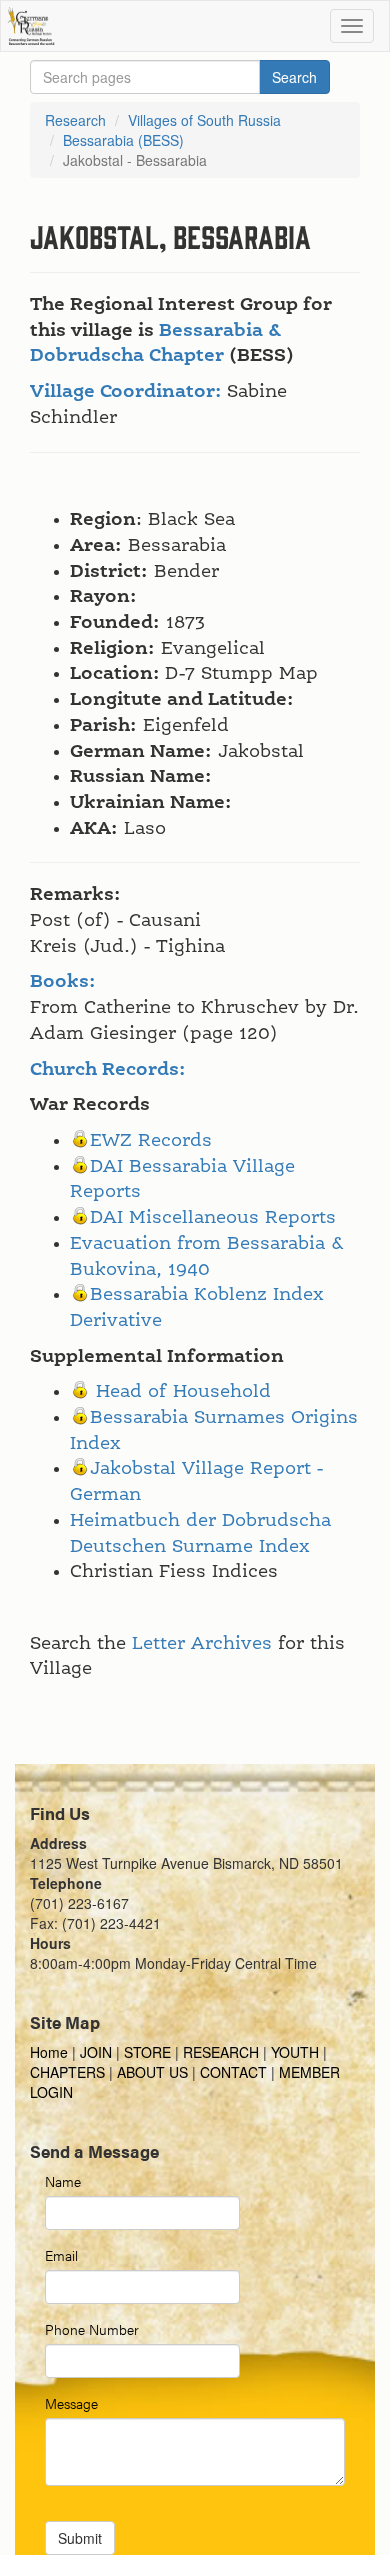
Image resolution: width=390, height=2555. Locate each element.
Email (61, 2255)
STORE (147, 2052)
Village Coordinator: (126, 392)
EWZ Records (151, 1141)
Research (75, 120)
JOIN (96, 2052)
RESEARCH (221, 2052)
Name (63, 2181)
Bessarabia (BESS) (123, 140)
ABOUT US (152, 2072)
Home (51, 2052)
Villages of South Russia (204, 120)
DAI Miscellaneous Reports (213, 1218)
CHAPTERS (67, 2072)
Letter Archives (202, 1644)
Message (71, 2403)
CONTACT (233, 2072)
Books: (63, 982)
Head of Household (183, 1392)
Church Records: (108, 1070)
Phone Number (92, 2329)
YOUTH (295, 2052)
